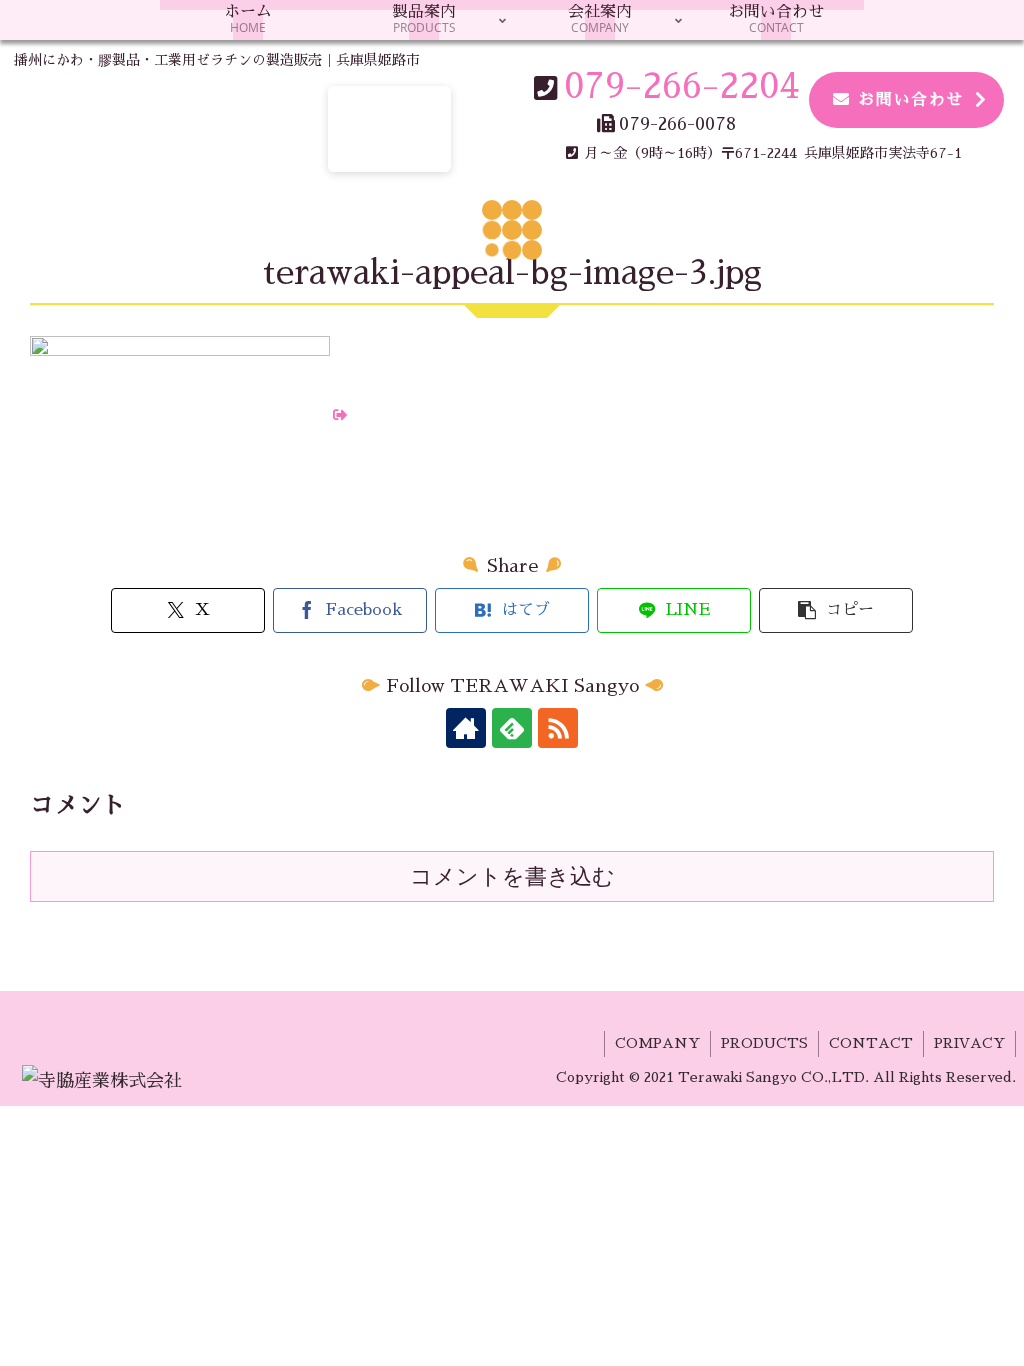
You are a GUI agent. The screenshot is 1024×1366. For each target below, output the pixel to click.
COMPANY (657, 1043)
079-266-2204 (681, 86)
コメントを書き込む (512, 876)
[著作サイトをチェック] (466, 728)
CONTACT (871, 1043)
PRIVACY (969, 1043)
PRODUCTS (764, 1043)
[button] (836, 610)
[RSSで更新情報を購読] (558, 728)
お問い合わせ (911, 100)
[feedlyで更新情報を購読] (512, 728)
